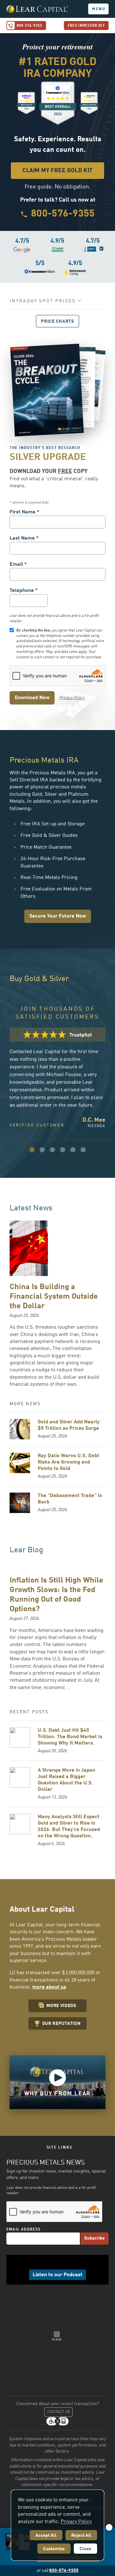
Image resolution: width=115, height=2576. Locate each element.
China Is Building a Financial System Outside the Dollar (54, 1297)
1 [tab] (32, 1150)
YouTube (72, 2263)
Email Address (24, 2230)
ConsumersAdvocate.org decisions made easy (77, 2319)
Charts (57, 321)
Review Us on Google (36, 2302)
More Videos (61, 2006)
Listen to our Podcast (57, 2275)
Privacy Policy (72, 698)
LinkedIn (53, 2263)
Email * (18, 565)
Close (85, 2549)
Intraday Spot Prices (43, 301)
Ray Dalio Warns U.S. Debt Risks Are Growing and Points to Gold (69, 1462)
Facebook (43, 2263)
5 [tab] (73, 1150)
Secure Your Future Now (58, 916)
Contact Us (59, 2412)
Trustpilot (70, 2302)
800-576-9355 (29, 26)
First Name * (24, 512)
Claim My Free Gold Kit (57, 171)
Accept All (46, 2535)
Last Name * (24, 538)
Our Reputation (61, 2024)
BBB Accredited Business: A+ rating (28, 2319)
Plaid (57, 2336)
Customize (54, 2549)
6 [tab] (83, 1150)
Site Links (60, 2148)
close (109, 2527)
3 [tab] (52, 1150)
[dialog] (57, 2525)
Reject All (81, 2535)
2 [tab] (42, 1150)
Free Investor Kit (86, 26)
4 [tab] (63, 1150)
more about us (49, 1987)
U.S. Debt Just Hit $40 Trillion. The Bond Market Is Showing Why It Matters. (70, 1737)
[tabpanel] (57, 1078)
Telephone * (24, 591)
